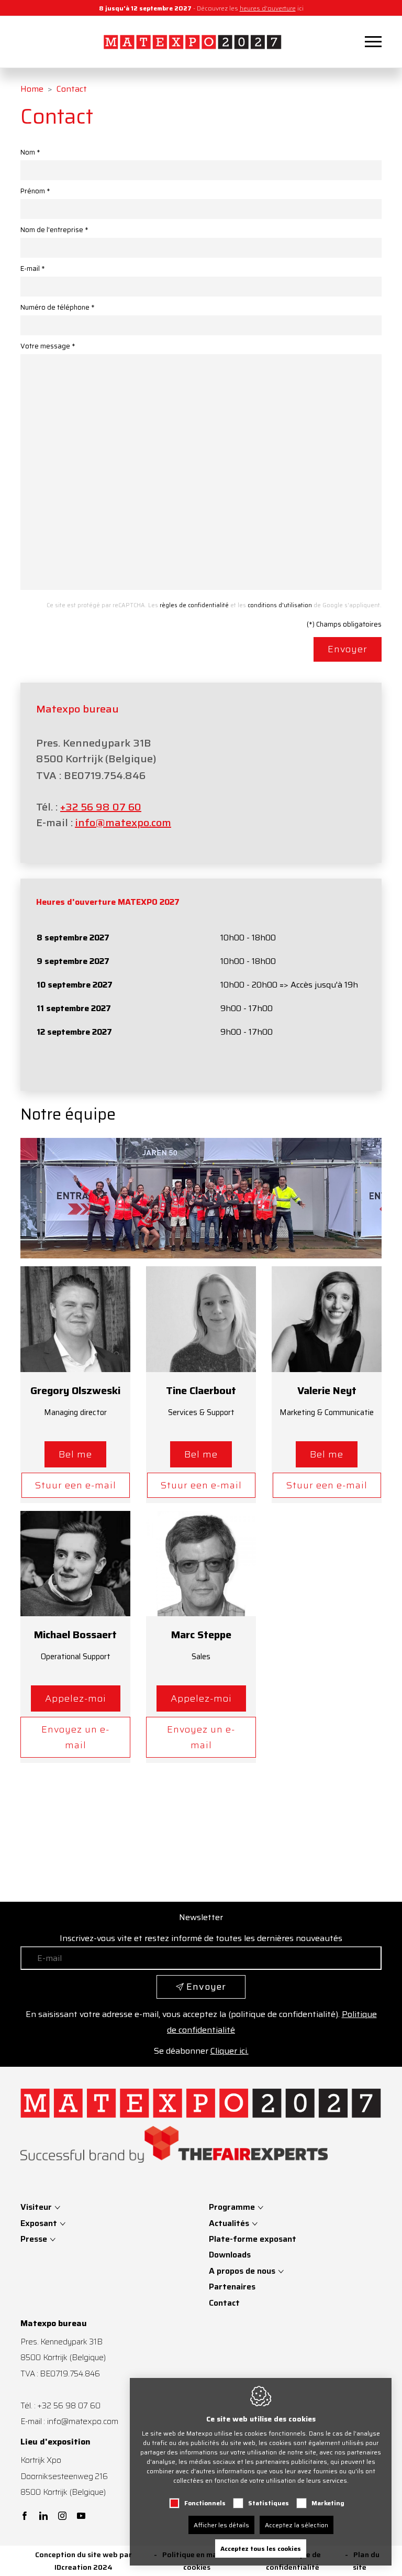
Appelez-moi (76, 1698)
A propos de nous (242, 2271)
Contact (224, 2303)
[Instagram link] (62, 2517)
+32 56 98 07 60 (101, 807)
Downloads (230, 2255)
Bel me (75, 1454)
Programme (232, 2207)
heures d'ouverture (268, 8)
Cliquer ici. (230, 2051)
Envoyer (348, 649)
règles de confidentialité (194, 605)
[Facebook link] (25, 2517)
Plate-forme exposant (253, 2239)
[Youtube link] (81, 2517)
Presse (35, 2239)
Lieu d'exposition (55, 2442)
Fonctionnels (205, 2503)
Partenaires (232, 2287)
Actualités (229, 2223)
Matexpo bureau (54, 2323)
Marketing (328, 2503)
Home (32, 89)
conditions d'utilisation (280, 605)
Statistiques (269, 2503)
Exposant (40, 2223)
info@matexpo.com (123, 823)
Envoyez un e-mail (75, 1737)
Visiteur (37, 2207)
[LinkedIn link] (43, 2517)
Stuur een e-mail (76, 1485)
